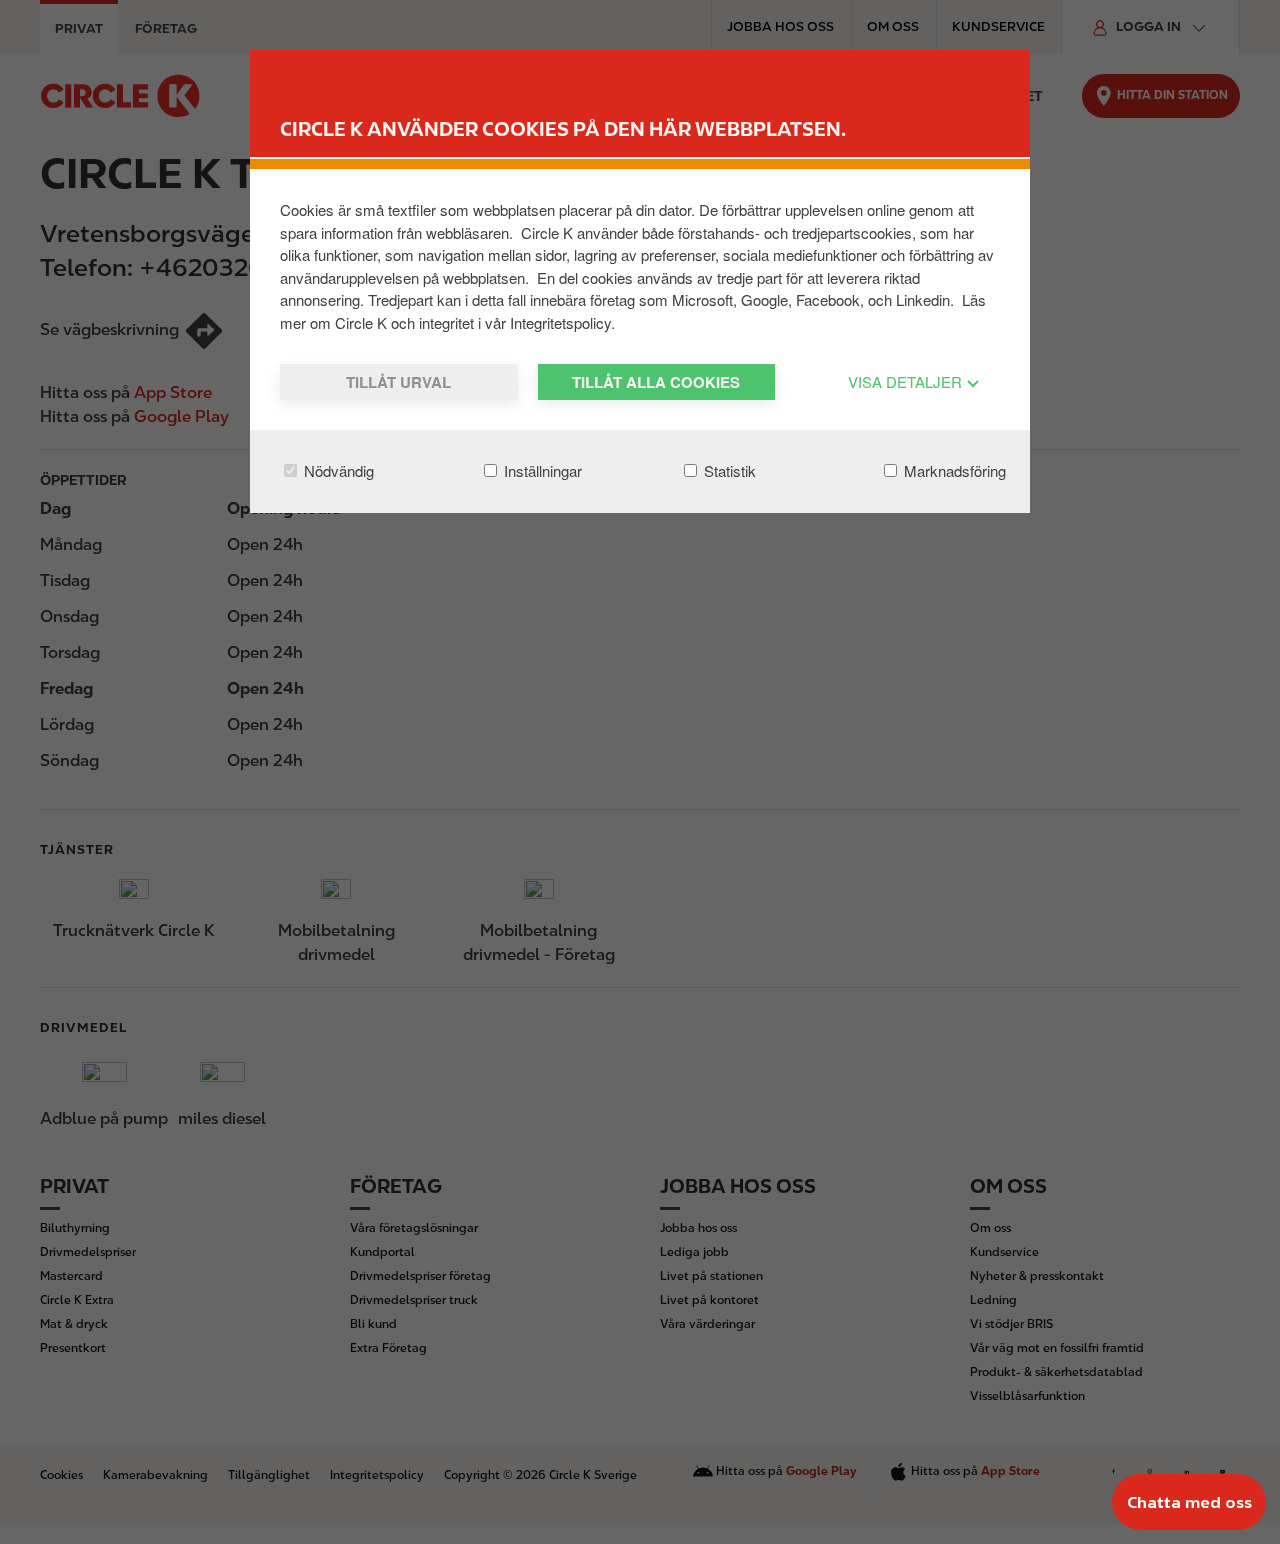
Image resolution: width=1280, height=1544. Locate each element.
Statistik (728, 470)
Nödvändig (337, 470)
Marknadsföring (953, 470)
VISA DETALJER (907, 381)
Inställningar (541, 470)
